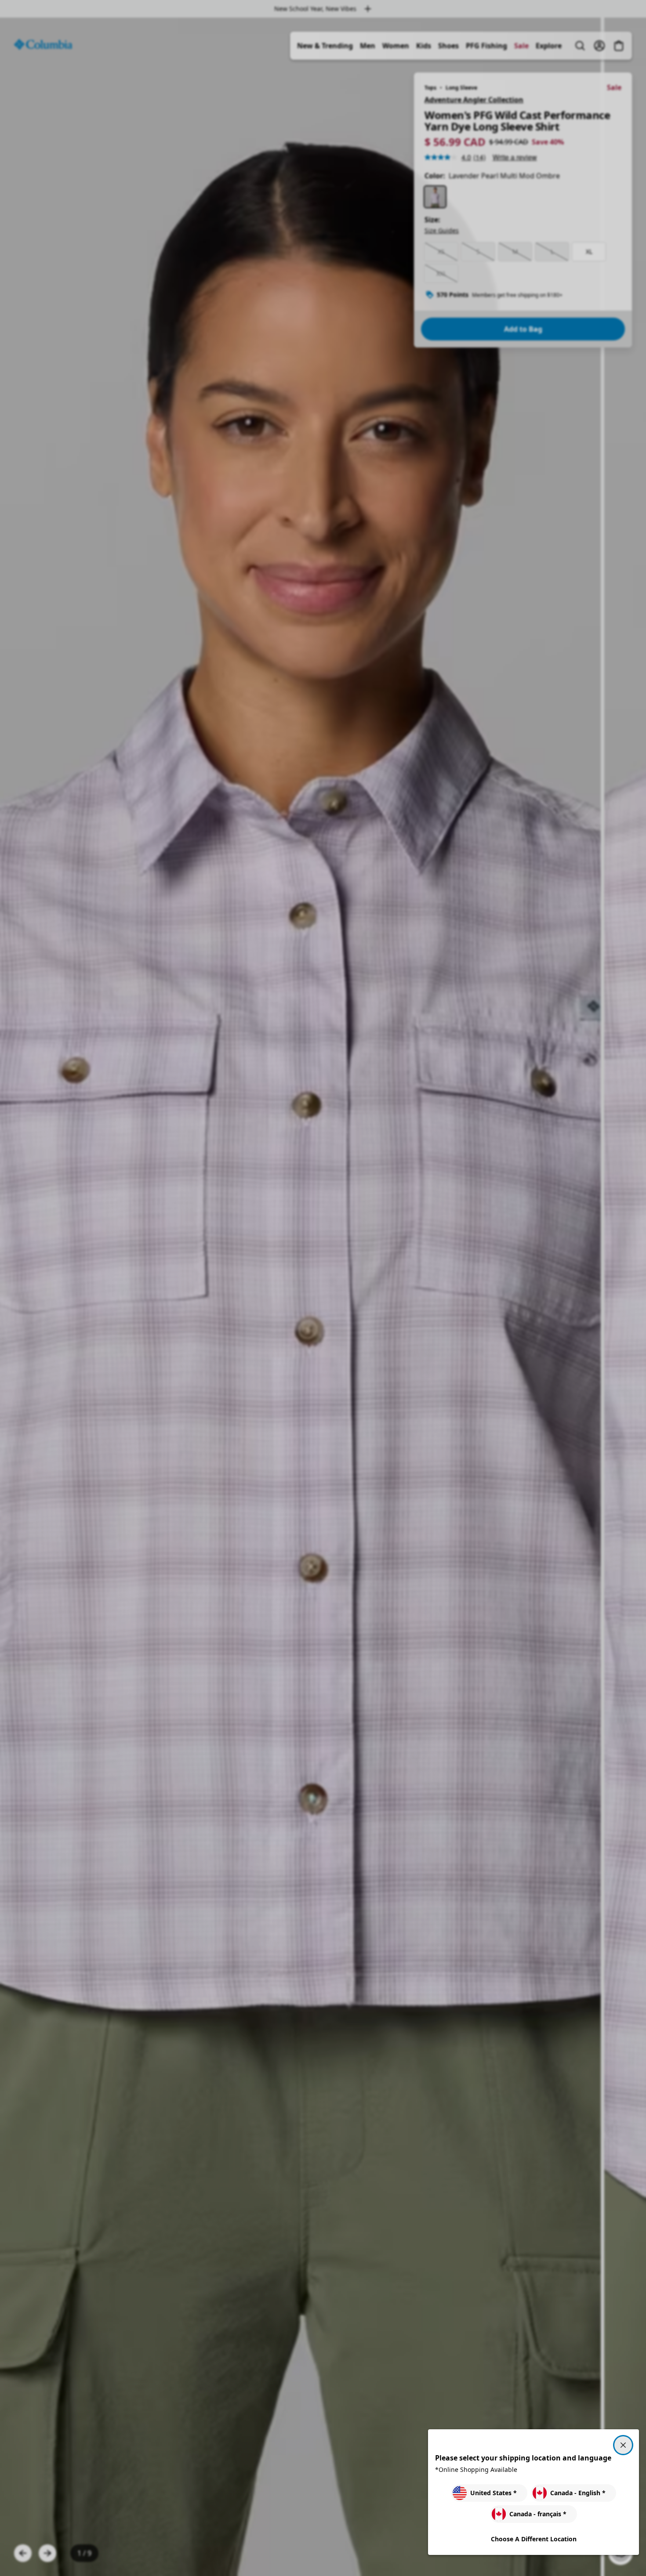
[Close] (623, 2445)
